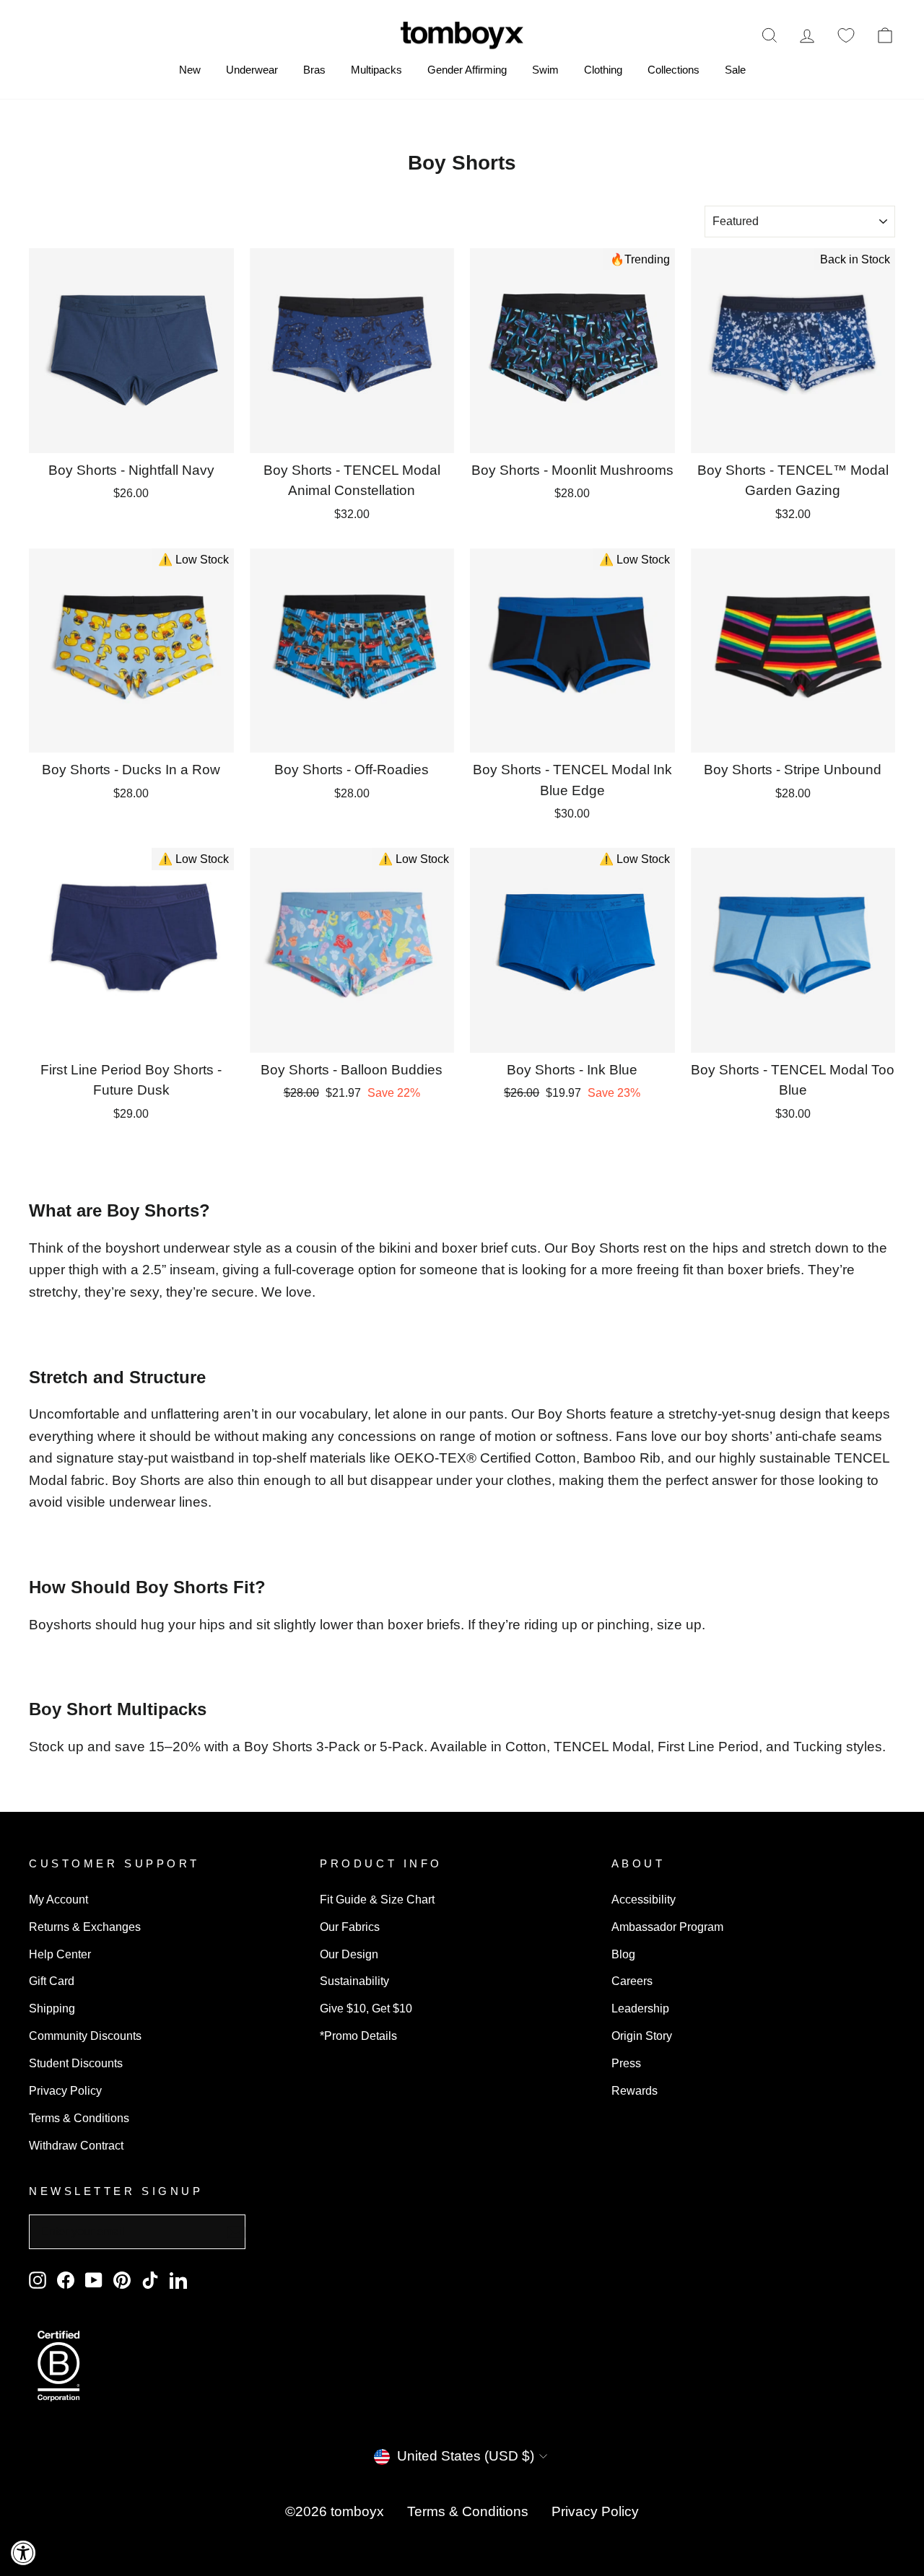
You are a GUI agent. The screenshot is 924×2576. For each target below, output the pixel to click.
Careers (632, 1981)
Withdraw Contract (76, 2145)
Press (626, 2063)
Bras (314, 70)
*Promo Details (358, 2036)
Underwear (252, 70)
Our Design (349, 1954)
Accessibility (644, 1899)
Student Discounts (76, 2063)
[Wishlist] (846, 35)
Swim (545, 70)
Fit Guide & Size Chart (377, 1899)
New (190, 70)
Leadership (640, 2008)
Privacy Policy (65, 2090)
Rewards (635, 2090)
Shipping (52, 2008)
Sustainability (354, 1981)
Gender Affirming (467, 70)
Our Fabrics (350, 1927)
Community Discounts (85, 2036)
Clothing (603, 70)
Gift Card (52, 1981)
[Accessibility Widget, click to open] (23, 2553)
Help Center (60, 1954)
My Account (58, 1899)
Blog (623, 1954)
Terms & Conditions (79, 2118)
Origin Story (642, 2036)
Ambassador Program (667, 1927)
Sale (735, 70)
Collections (674, 70)
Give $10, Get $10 (366, 2008)
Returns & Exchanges (85, 1927)
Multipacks (376, 70)
